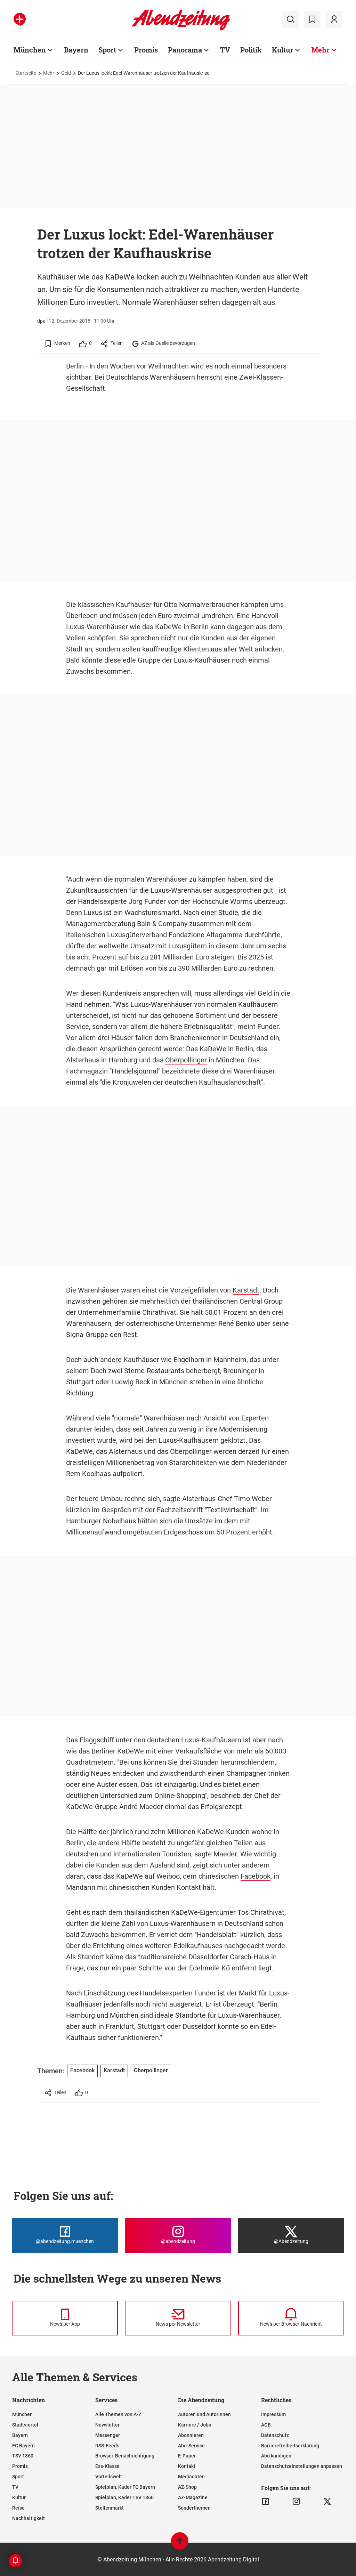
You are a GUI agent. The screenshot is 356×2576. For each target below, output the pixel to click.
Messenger (108, 2435)
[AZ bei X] (327, 2502)
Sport (107, 50)
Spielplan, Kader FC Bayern (125, 2487)
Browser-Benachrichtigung (125, 2456)
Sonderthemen (194, 2508)
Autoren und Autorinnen (204, 2414)
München (30, 50)
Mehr (320, 50)
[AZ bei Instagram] (296, 2502)
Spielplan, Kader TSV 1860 (124, 2497)
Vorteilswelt (109, 2477)
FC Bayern (23, 2446)
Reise (18, 2508)
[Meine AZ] (334, 19)
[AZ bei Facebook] (265, 2502)
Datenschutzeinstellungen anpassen (302, 2466)
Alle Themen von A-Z (118, 2414)
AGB (266, 2425)
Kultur (282, 50)
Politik (251, 50)
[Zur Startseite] (181, 29)
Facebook (256, 1876)
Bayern (76, 50)
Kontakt (187, 2466)
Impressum (273, 2414)
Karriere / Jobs (195, 2425)
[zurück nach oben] (180, 2544)
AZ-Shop (187, 2487)
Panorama (185, 50)
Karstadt (246, 1290)
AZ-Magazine (193, 2497)
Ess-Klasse (107, 2466)
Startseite (26, 73)
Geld (66, 73)
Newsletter (107, 2425)
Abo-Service (191, 2446)
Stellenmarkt (110, 2508)
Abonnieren (191, 2435)
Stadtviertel (25, 2425)
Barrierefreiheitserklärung (290, 2446)
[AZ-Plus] (20, 19)
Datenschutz (275, 2435)
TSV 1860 (23, 2456)
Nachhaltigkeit (29, 2518)
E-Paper (187, 2456)
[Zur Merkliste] (312, 19)
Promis (146, 50)
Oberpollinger (186, 1060)
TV (225, 50)
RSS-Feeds (107, 2446)
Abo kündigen (276, 2456)
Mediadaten (191, 2477)
